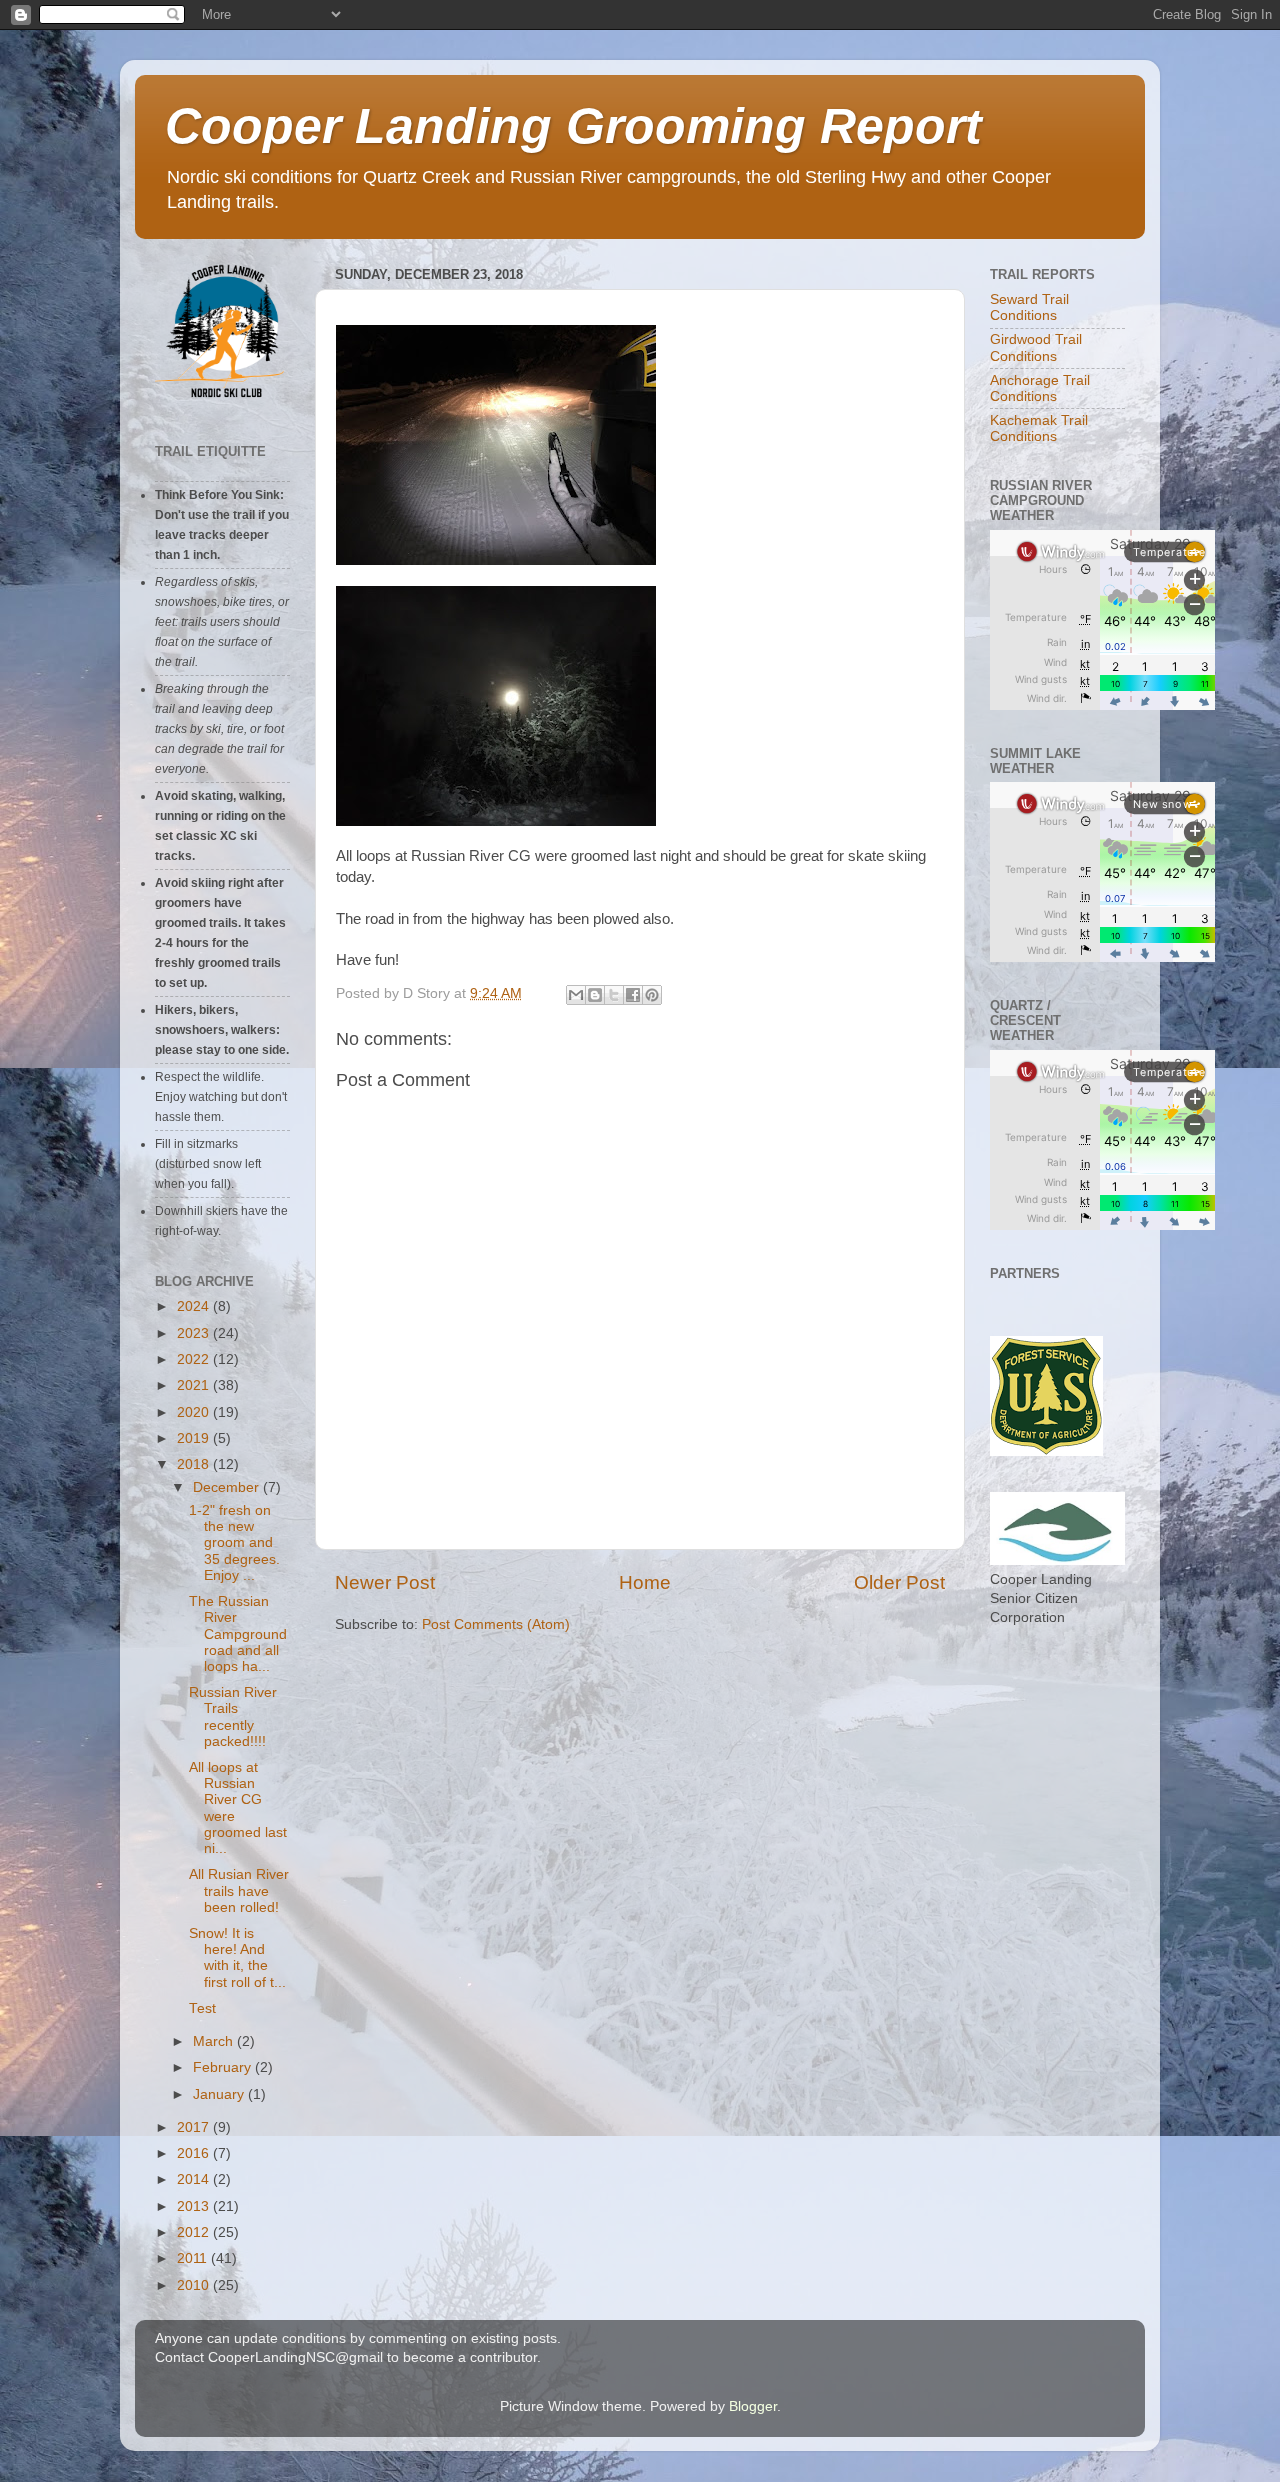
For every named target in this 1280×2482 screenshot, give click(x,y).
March (215, 2041)
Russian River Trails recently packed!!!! (233, 1717)
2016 (195, 2153)
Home (645, 1582)
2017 (195, 2127)
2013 (195, 2206)
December (228, 1487)
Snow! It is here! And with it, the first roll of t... (237, 1958)
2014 (195, 2179)
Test (202, 2008)
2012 (195, 2232)
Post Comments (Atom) (496, 1624)
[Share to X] (614, 995)
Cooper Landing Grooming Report (573, 126)
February (224, 2067)
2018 (195, 1464)
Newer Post (385, 1582)
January (220, 2094)
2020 (195, 1412)
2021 (195, 1385)
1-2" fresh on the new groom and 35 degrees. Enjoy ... (234, 1543)
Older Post (899, 1582)
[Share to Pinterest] (652, 995)
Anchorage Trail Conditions (1040, 388)
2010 (195, 2285)
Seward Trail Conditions (1029, 307)
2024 (195, 1306)
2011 (194, 2258)
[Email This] (576, 995)
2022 (195, 1359)
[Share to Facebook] (633, 995)
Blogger (753, 2406)
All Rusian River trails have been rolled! (239, 1890)
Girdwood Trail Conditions (1036, 347)
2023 (195, 1333)
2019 (195, 1438)
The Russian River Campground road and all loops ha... (238, 1634)
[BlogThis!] (595, 995)
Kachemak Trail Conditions (1039, 428)
